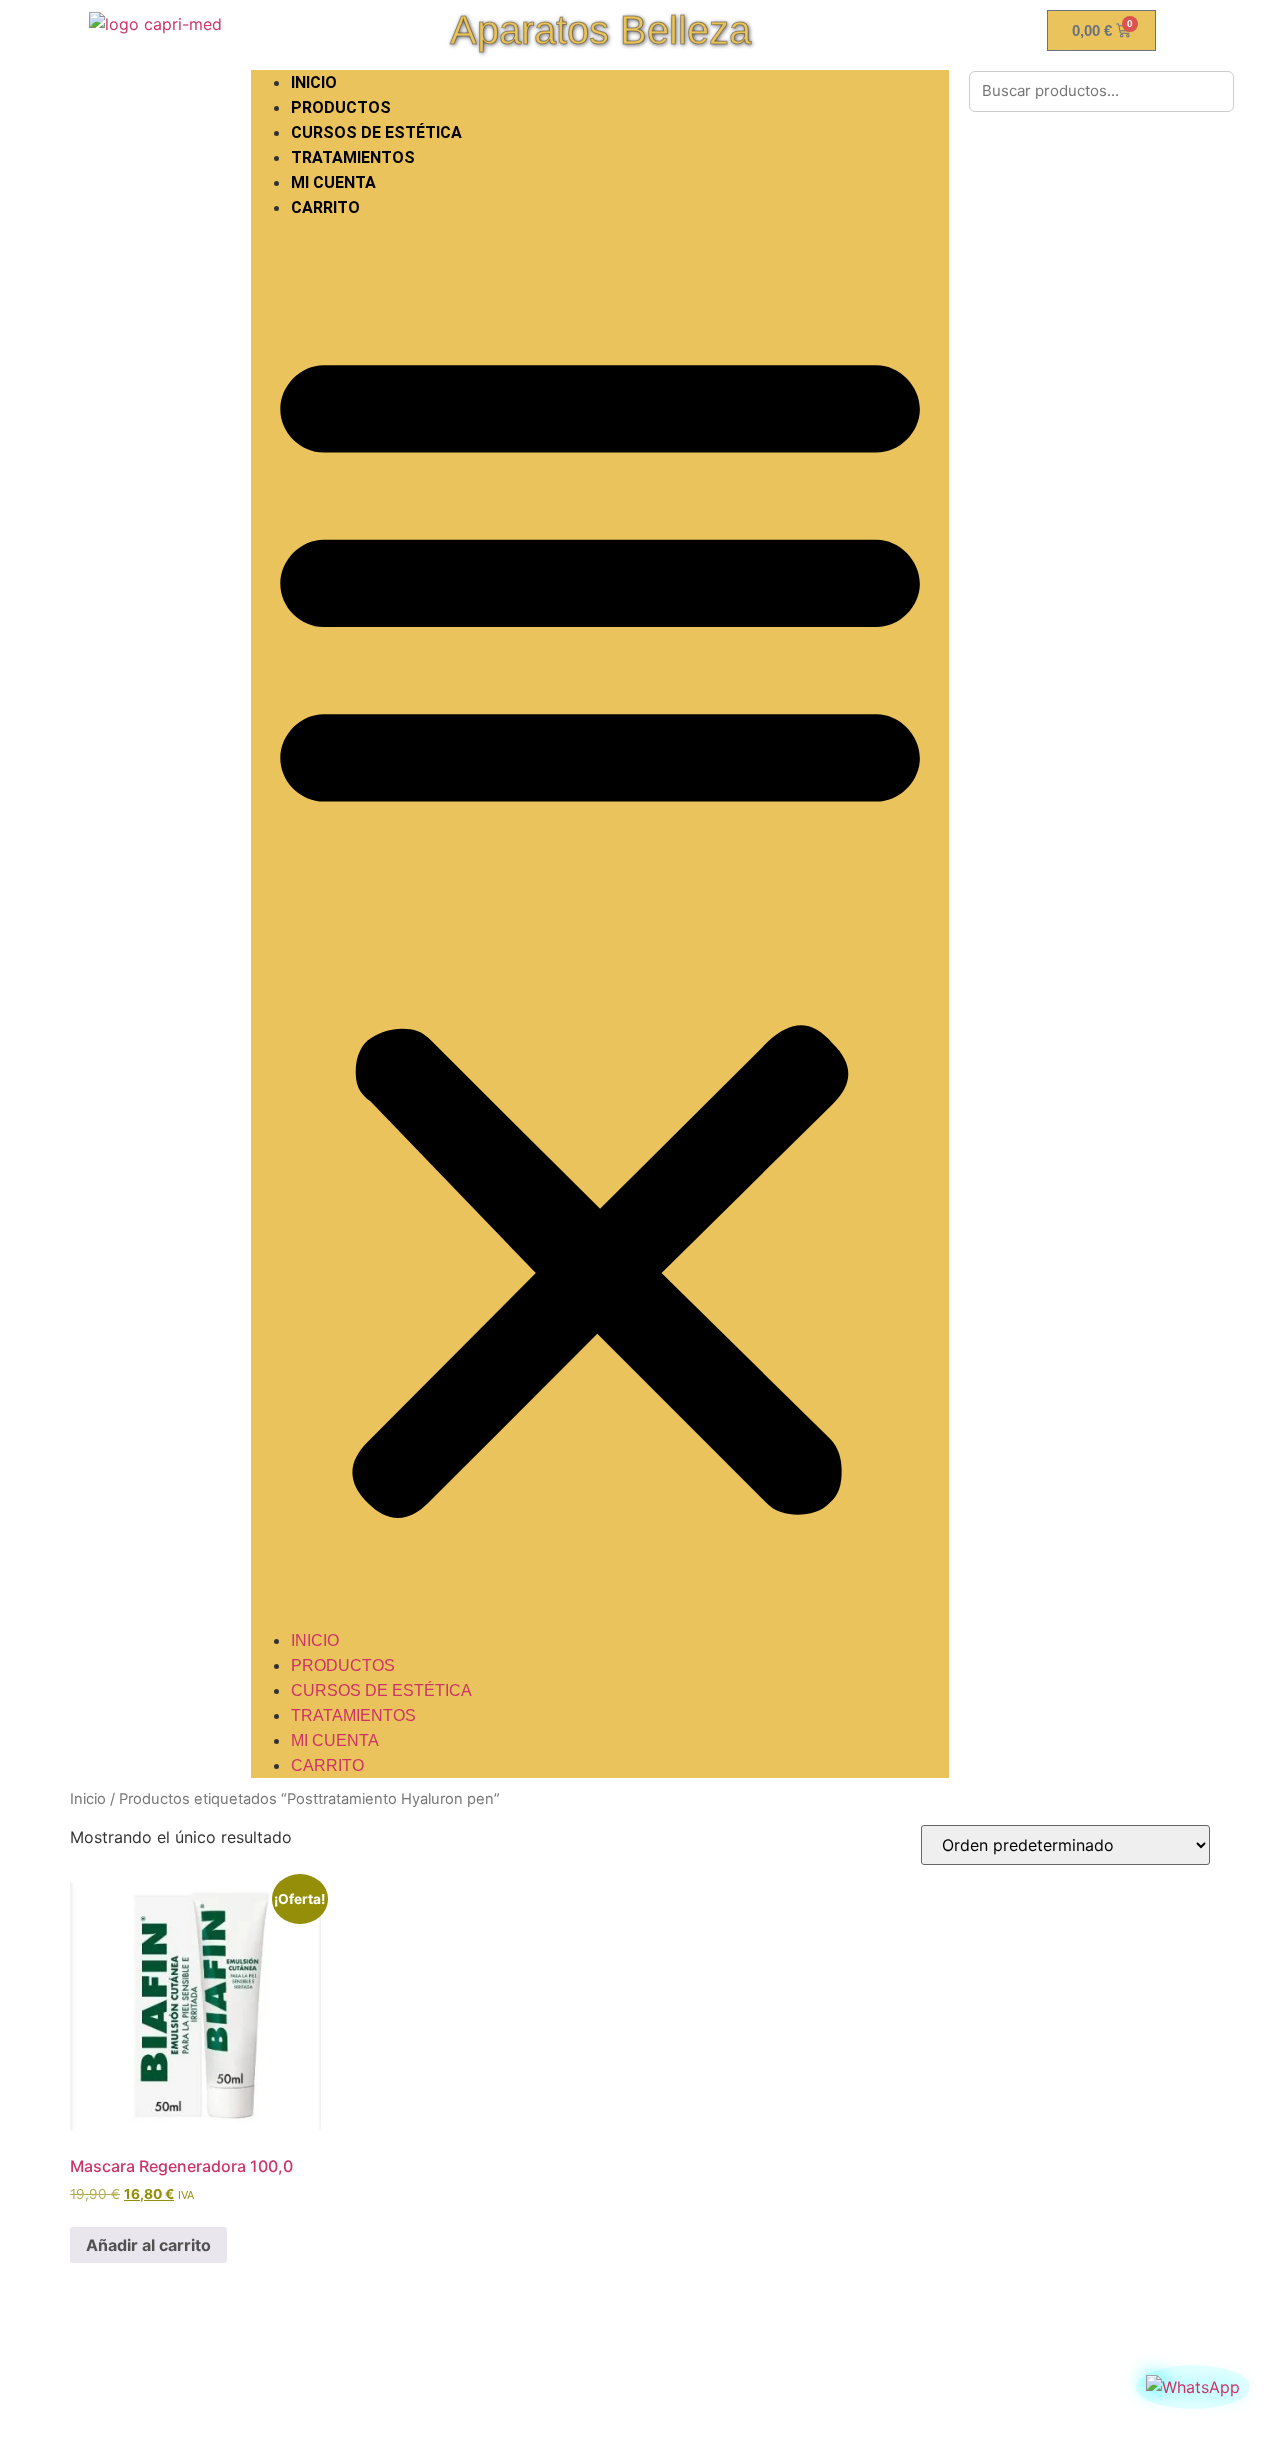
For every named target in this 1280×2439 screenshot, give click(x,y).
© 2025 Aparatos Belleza (640, 2390)
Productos (341, 107)
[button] (600, 924)
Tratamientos (353, 157)
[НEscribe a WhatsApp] (1193, 2387)
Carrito (325, 207)
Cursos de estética (376, 132)
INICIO (314, 82)
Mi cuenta (333, 182)
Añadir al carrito (148, 2245)
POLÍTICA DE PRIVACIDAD (498, 2354)
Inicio (88, 1799)
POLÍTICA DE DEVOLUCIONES (212, 2354)
